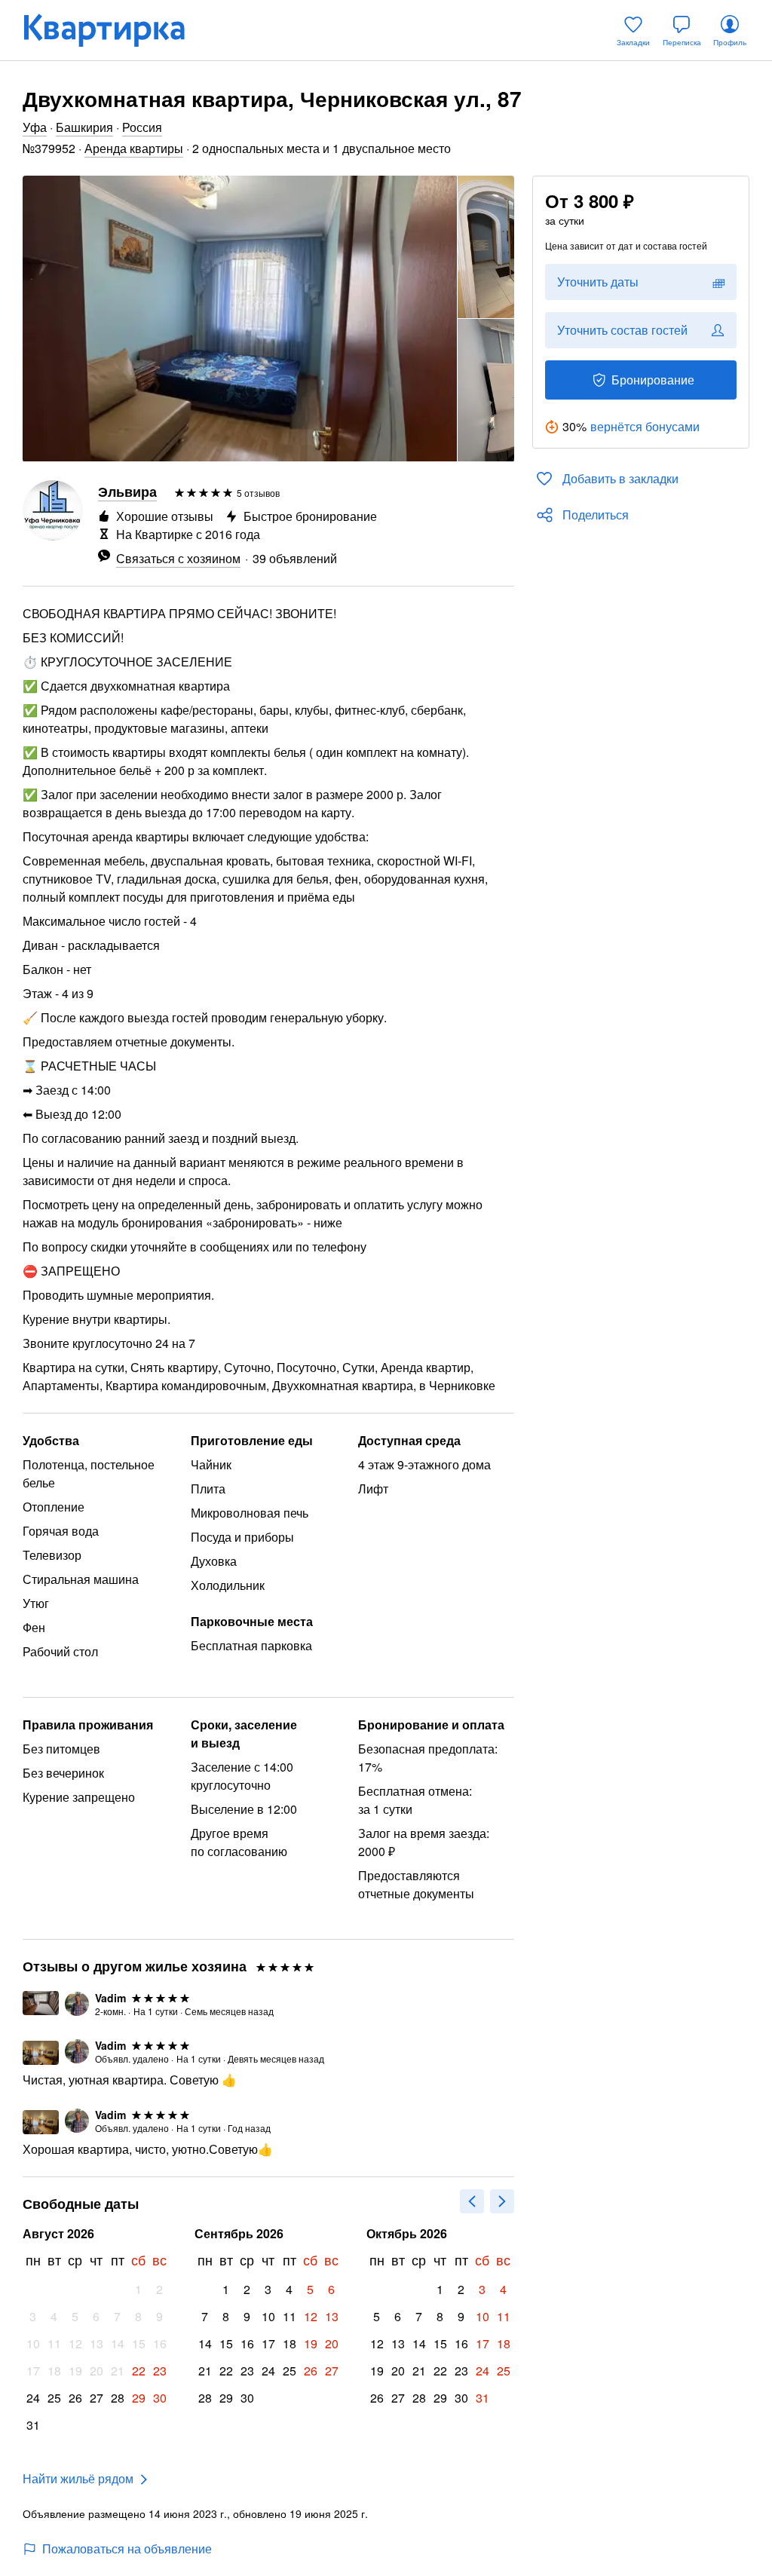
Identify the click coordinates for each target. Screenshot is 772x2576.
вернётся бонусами (645, 426)
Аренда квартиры (134, 148)
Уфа (35, 127)
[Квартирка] (115, 30)
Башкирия (84, 127)
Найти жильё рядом (78, 2478)
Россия (142, 127)
